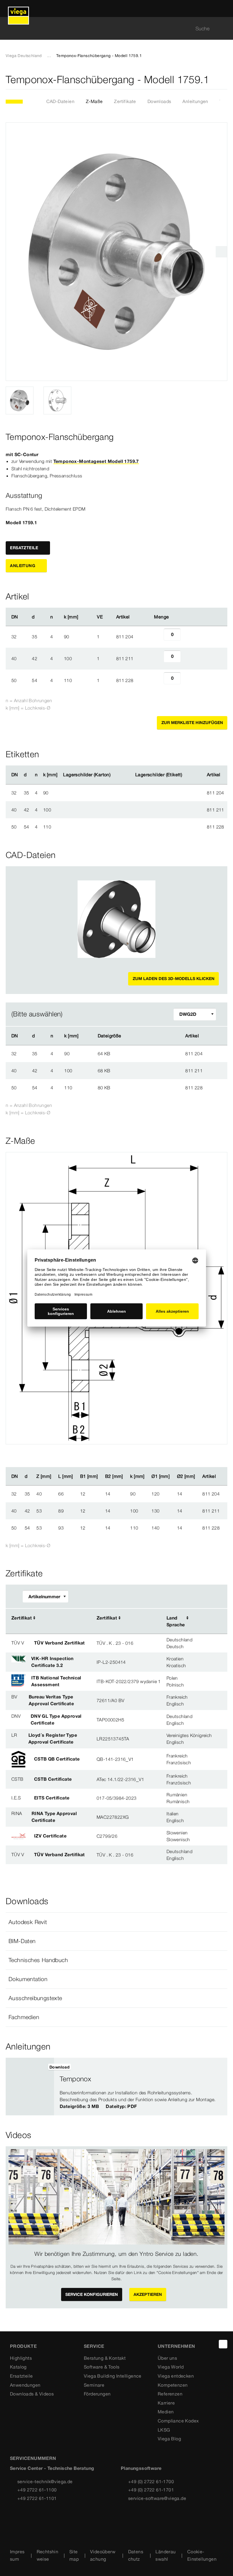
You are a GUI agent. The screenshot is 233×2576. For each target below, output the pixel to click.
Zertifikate (125, 101)
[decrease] (157, 637)
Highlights (21, 2358)
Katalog (18, 2367)
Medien (166, 2412)
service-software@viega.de (157, 2498)
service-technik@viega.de (45, 2481)
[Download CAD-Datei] (150, 1036)
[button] (116, 1922)
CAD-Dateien (60, 101)
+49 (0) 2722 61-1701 (151, 2490)
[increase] (187, 637)
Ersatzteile (21, 2376)
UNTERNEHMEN (176, 2346)
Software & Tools (102, 2367)
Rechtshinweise (48, 2555)
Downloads (159, 101)
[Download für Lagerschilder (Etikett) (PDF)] (187, 775)
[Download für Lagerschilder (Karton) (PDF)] (115, 775)
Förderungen (97, 2394)
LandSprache (176, 1621)
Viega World (171, 2367)
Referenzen (170, 2394)
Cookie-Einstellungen (202, 2555)
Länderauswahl (166, 2555)
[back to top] (223, 2344)
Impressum (17, 2555)
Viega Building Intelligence (113, 2376)
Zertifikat (22, 1618)
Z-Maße (94, 101)
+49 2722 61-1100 (37, 2490)
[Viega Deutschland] (18, 9)
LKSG (164, 2430)
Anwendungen (25, 2385)
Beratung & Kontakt (105, 2358)
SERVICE (94, 2346)
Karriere (166, 2403)
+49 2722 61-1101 (37, 2498)
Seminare (94, 2385)
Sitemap (74, 2555)
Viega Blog (169, 2439)
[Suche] (224, 29)
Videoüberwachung (103, 2555)
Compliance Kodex (178, 2421)
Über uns (167, 2358)
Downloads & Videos (32, 2394)
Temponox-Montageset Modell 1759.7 (96, 461)
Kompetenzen (173, 2385)
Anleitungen (195, 101)
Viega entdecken (176, 2376)
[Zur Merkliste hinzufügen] (224, 80)
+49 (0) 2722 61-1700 (151, 2481)
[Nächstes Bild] (221, 252)
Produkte (23, 2346)
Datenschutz (136, 2555)
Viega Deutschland (24, 56)
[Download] (150, 1053)
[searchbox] (112, 29)
